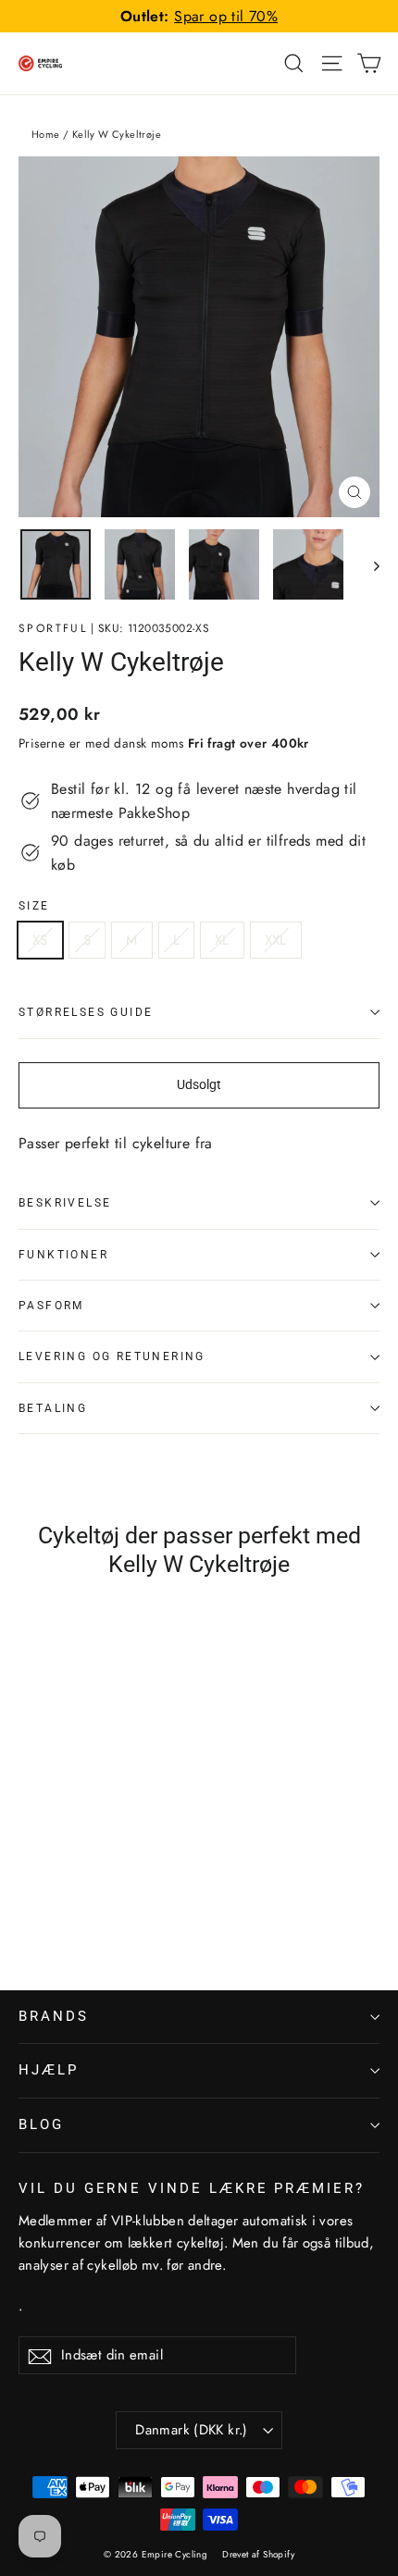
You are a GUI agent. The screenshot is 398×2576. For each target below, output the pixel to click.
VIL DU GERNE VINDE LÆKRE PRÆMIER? (192, 2188)
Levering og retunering (112, 1356)
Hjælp (49, 2070)
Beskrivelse (65, 1203)
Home (46, 134)
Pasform (51, 1306)
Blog (41, 2124)
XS (40, 940)
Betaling (53, 1408)
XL (222, 940)
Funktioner (63, 1255)
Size (34, 906)
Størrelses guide (86, 1012)
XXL (276, 940)
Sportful (53, 628)
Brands (54, 2016)
